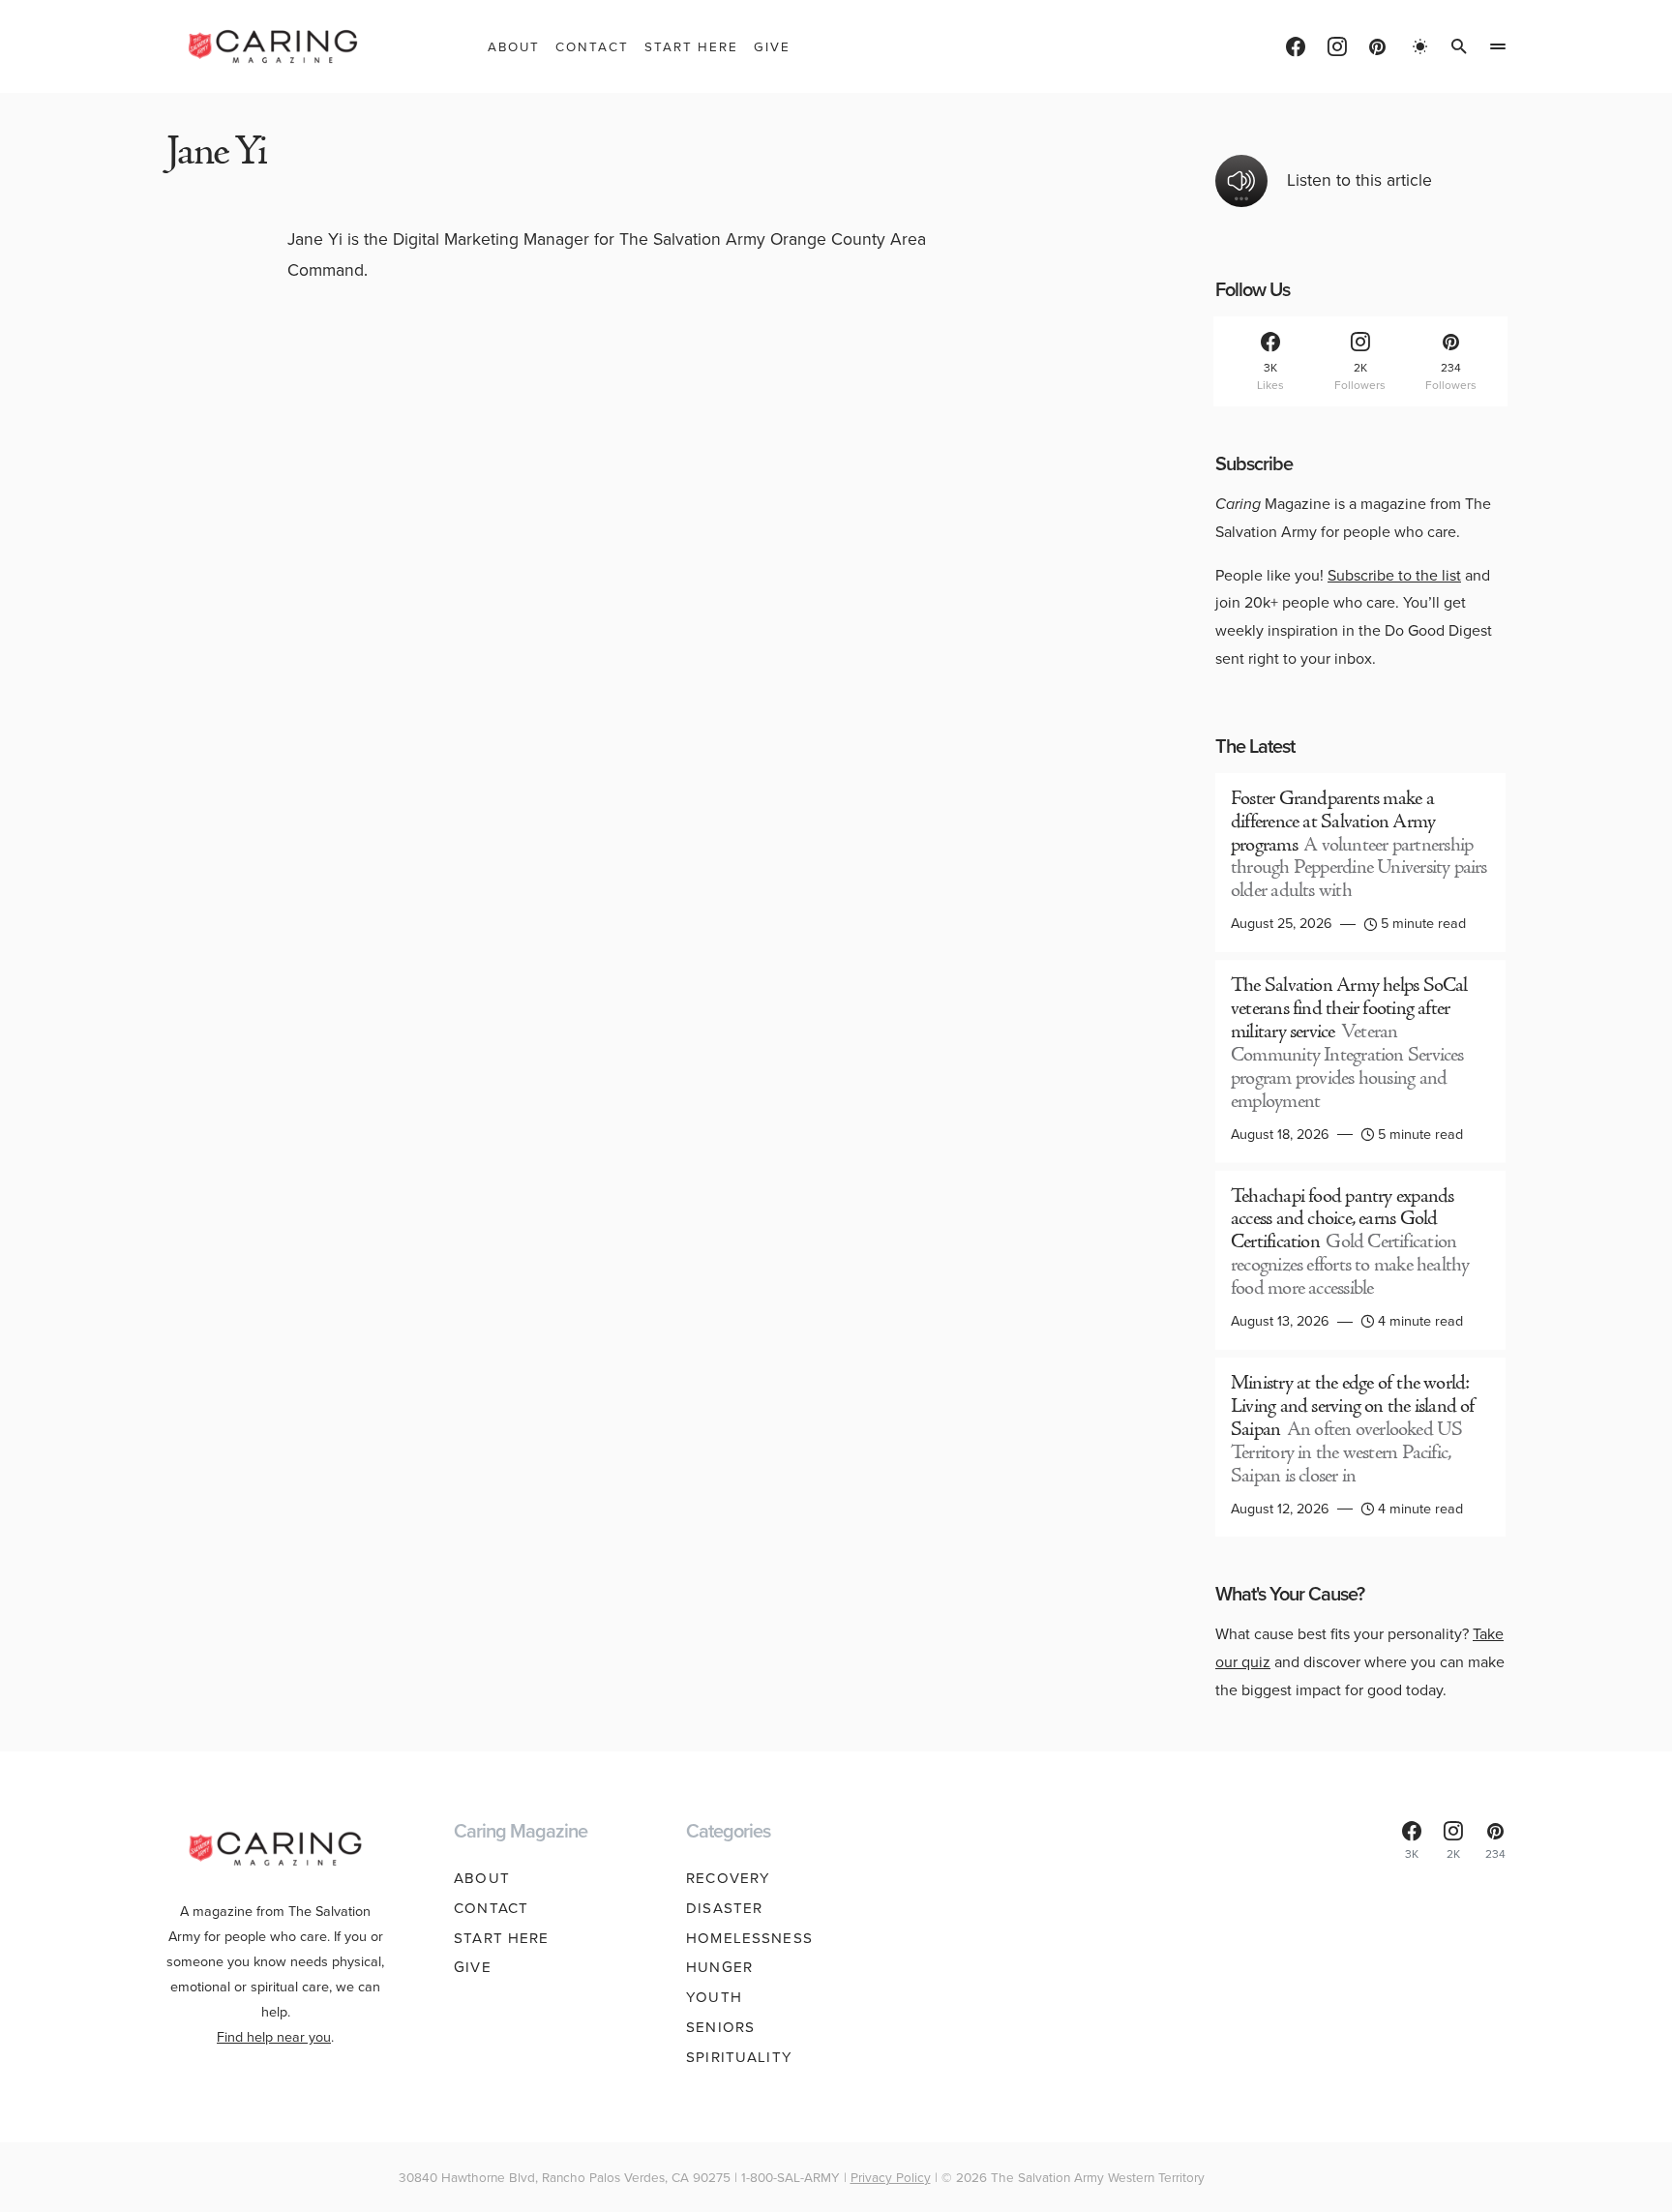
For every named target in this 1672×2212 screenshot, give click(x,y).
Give (473, 1967)
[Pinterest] (1377, 46)
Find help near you (274, 2037)
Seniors (720, 2027)
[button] (1420, 46)
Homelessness (749, 1938)
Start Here (501, 1938)
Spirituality (739, 2057)
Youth (714, 1997)
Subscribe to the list (1394, 575)
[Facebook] (1296, 46)
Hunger (719, 1967)
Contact (491, 1908)
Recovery (728, 1878)
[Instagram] (1337, 46)
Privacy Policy (891, 2177)
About (482, 1878)
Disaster (724, 1908)
